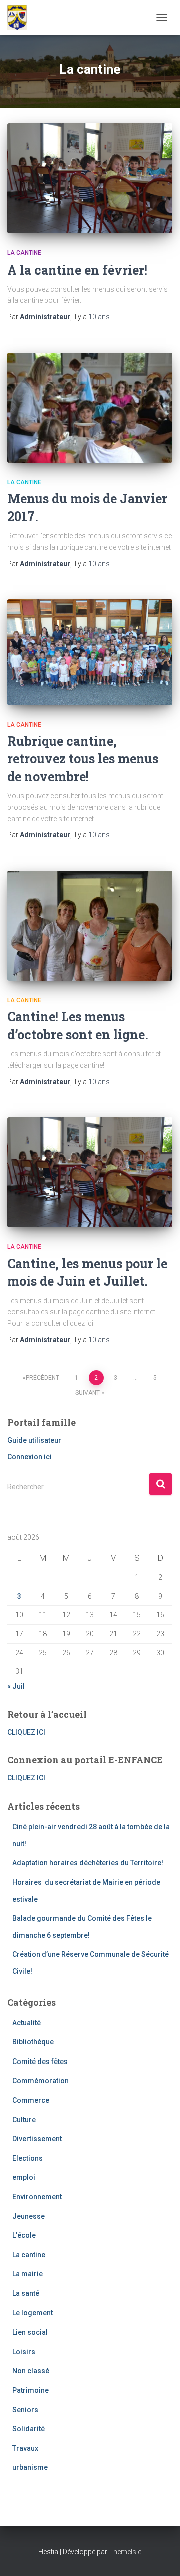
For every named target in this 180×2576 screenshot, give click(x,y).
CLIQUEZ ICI (26, 1732)
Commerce (31, 2100)
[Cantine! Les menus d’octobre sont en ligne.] (90, 926)
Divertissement (37, 2139)
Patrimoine (31, 2390)
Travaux (25, 2448)
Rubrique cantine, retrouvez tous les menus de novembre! (83, 759)
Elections (28, 2158)
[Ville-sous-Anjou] (21, 18)
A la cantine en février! (77, 270)
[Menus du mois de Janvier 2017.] (90, 408)
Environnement (37, 2197)
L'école (24, 2235)
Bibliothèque (33, 2042)
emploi (24, 2177)
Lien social (30, 2332)
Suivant (88, 1393)
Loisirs (24, 2352)
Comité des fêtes (40, 2062)
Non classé (31, 2371)
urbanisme (30, 2467)
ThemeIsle (125, 2552)
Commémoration (41, 2081)
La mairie (28, 2274)
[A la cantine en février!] (90, 178)
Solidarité (29, 2429)
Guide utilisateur (34, 1440)
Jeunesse (29, 2216)
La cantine (24, 253)
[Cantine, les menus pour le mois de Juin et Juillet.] (90, 1172)
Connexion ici (30, 1457)
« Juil (16, 1686)
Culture (24, 2120)
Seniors (25, 2410)
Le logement (33, 2313)
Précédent (43, 1378)
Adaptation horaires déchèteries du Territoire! (88, 1863)
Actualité (27, 2023)
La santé (26, 2293)
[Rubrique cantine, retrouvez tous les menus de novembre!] (90, 652)
